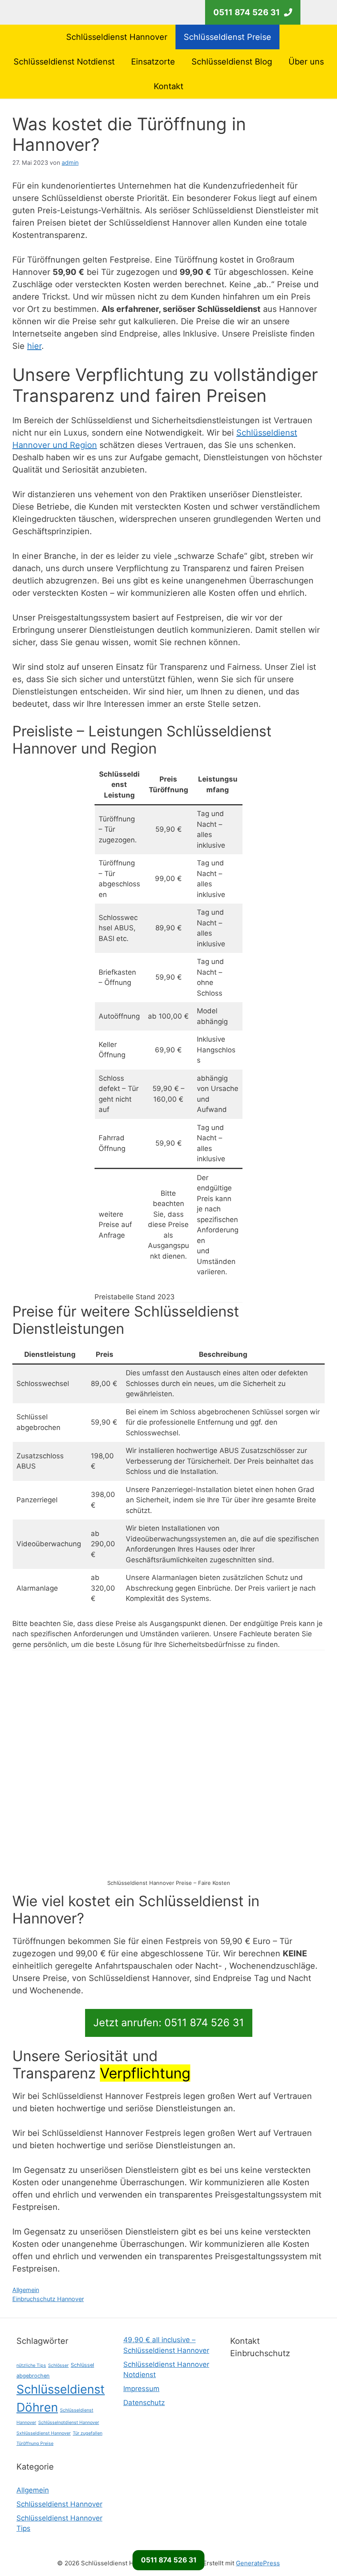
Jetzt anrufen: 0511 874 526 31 (169, 2023)
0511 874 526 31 (169, 2560)
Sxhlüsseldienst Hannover (44, 2433)
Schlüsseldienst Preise (227, 37)
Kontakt (168, 86)
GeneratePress (258, 2563)
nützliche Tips (31, 2365)
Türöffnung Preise (35, 2443)
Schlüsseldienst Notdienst (64, 62)
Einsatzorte (153, 62)
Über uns (306, 62)
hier (34, 346)
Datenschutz (144, 2403)
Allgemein (26, 2290)
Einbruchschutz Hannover (48, 2299)
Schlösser (58, 2365)
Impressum (141, 2389)
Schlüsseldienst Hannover (117, 37)
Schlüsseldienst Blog (232, 62)
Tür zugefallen (88, 2433)
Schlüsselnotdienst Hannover (69, 2423)
